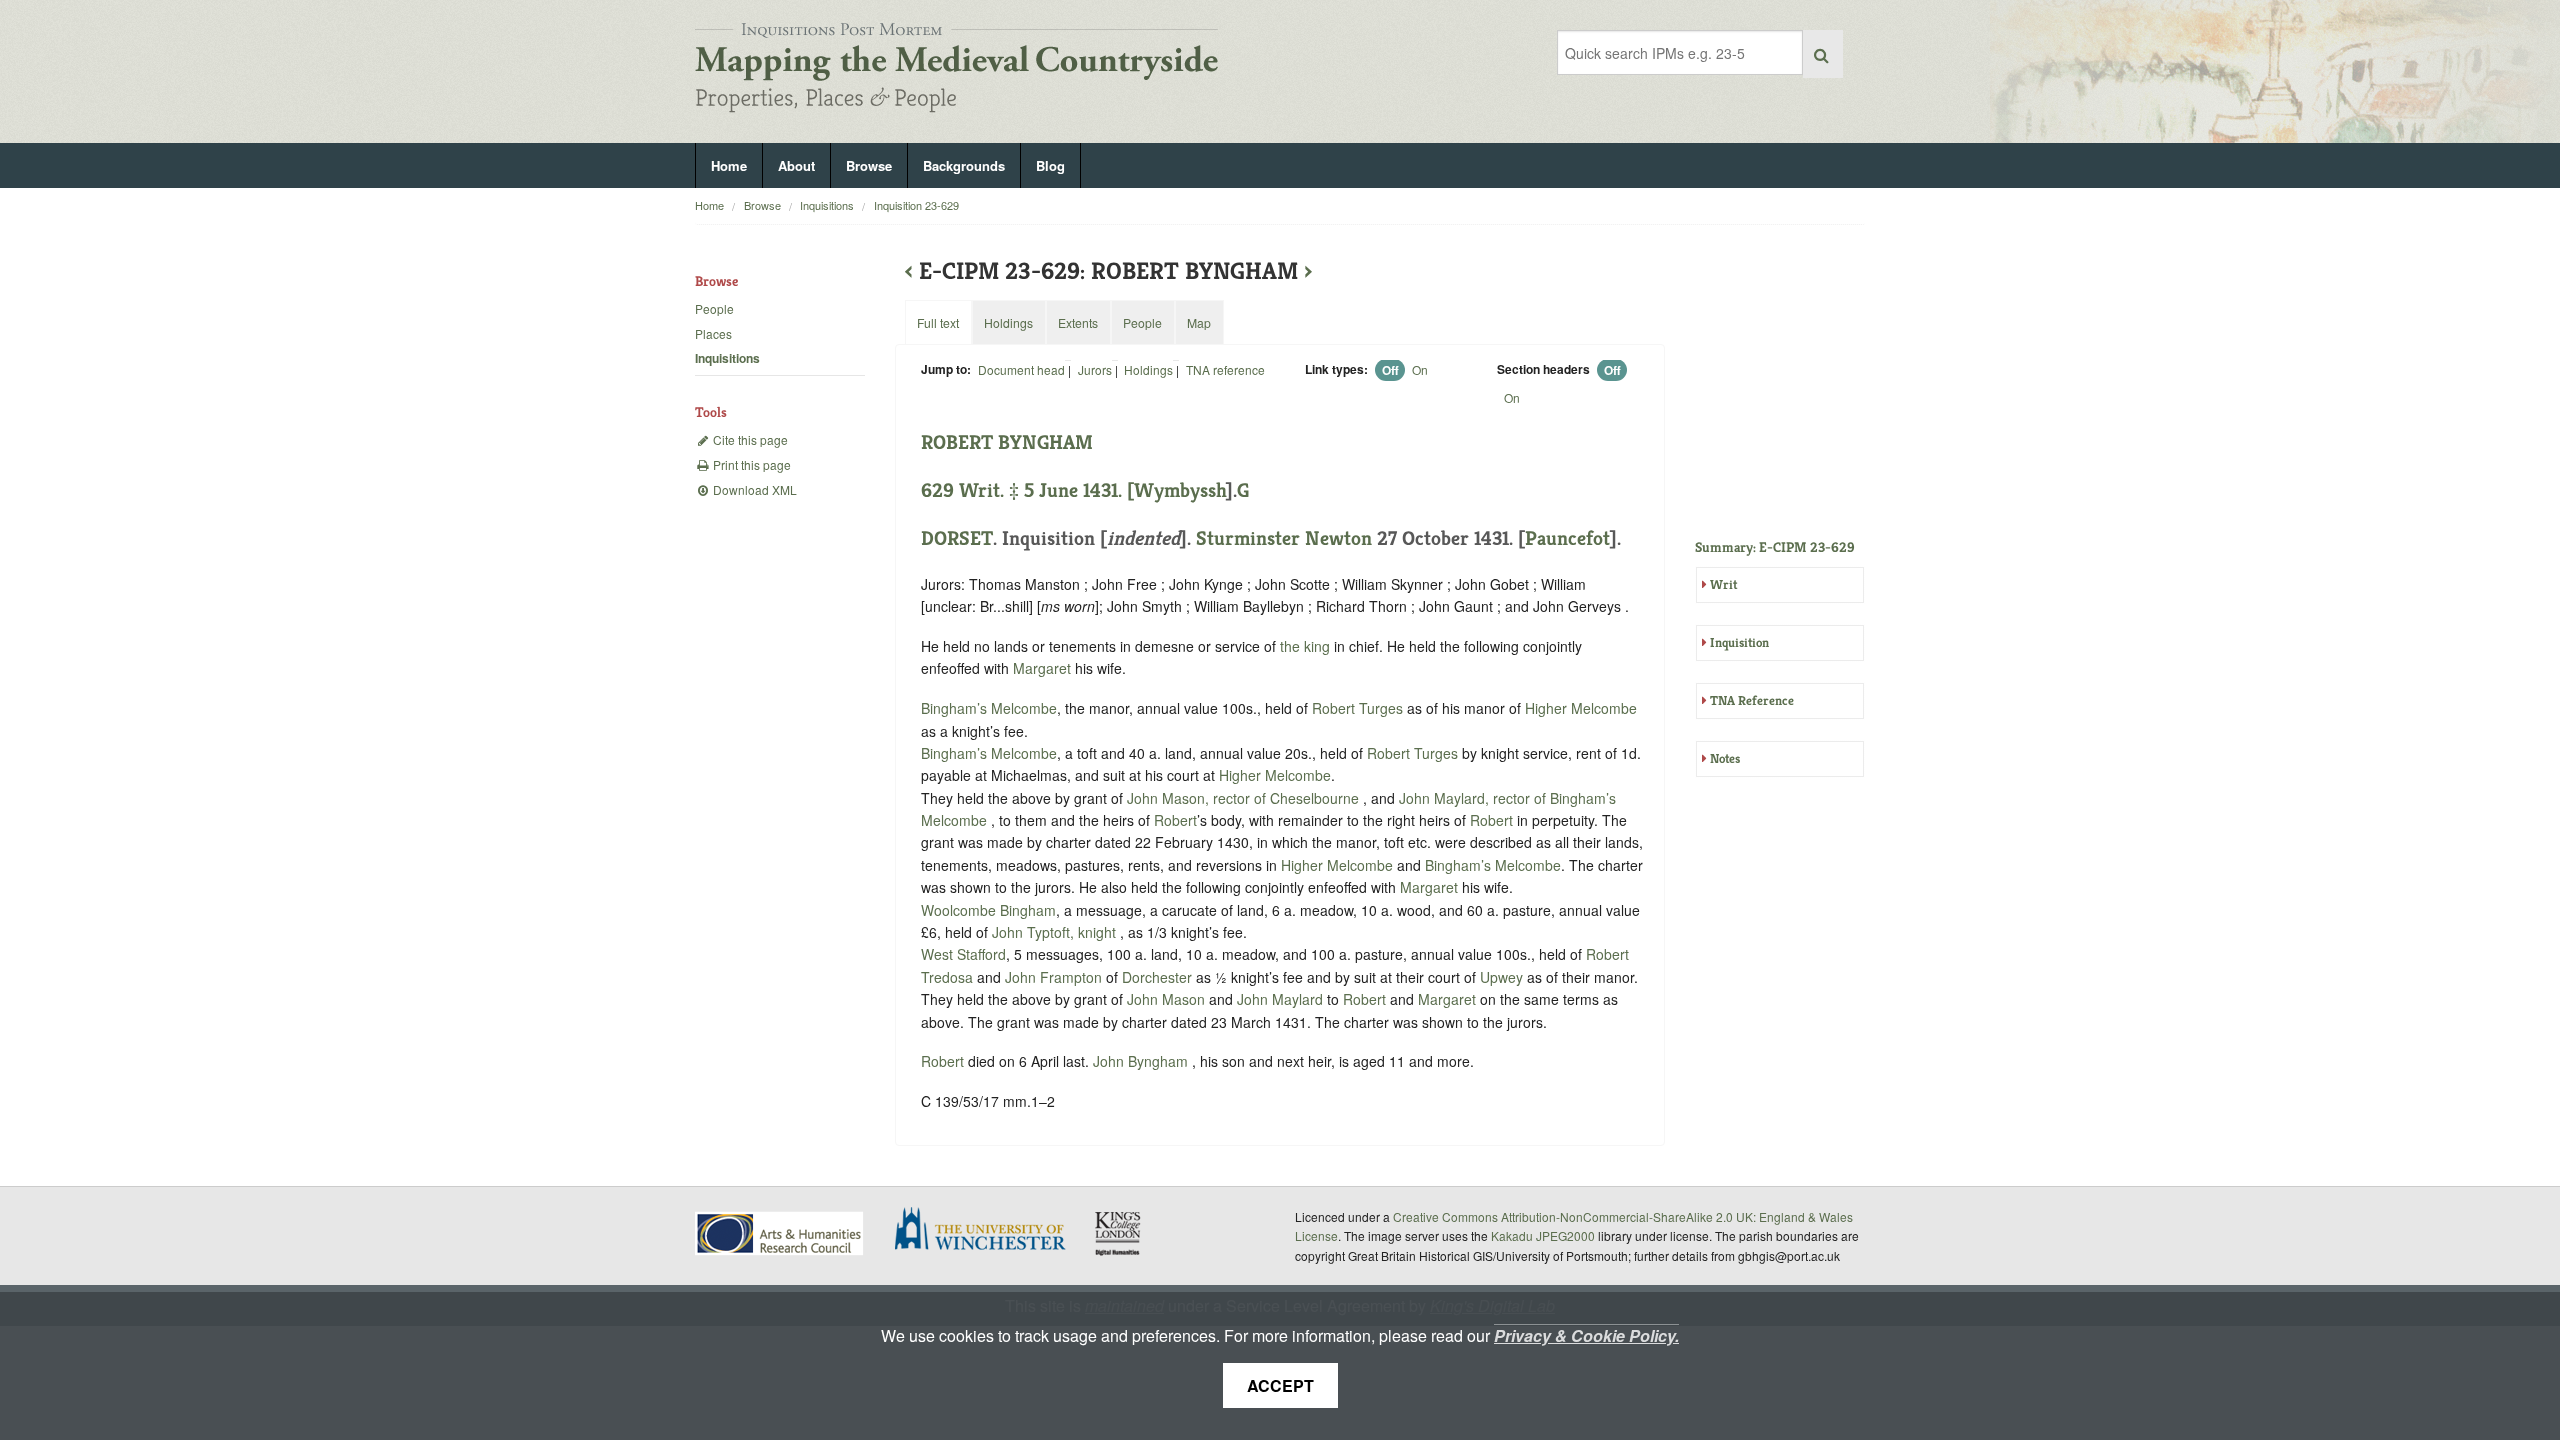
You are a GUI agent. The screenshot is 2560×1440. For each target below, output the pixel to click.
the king (1305, 646)
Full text (938, 322)
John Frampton (1055, 977)
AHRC (780, 1233)
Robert (1175, 820)
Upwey (1501, 977)
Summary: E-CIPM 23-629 (1775, 547)
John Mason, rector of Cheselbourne (1245, 798)
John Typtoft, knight (1056, 932)
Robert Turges (1359, 708)
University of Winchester (988, 1231)
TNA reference (1225, 369)
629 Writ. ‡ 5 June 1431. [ (1027, 490)
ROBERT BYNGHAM (1007, 442)
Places (713, 333)
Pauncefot (1567, 538)
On (1420, 369)
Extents (1078, 322)
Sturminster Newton (1284, 538)
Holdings (1148, 369)
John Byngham (1142, 1061)
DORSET (957, 538)
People (714, 308)
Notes (1725, 758)
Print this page (750, 464)
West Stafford (963, 954)
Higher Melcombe (1581, 708)
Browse (869, 165)
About (796, 165)
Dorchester (1157, 977)
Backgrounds (964, 165)
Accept (1280, 1385)
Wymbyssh (1180, 490)
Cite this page (749, 439)
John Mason (1168, 999)
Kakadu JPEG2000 (1543, 1235)
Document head (1021, 369)
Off (1390, 370)
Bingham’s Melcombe (989, 708)
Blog (1050, 165)
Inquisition (1739, 642)
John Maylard (1282, 999)
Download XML (753, 489)
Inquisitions (827, 205)
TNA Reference (1752, 700)
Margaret (1042, 668)
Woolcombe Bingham (988, 910)
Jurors (1095, 369)
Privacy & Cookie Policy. (1586, 1335)
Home (729, 165)
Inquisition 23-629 (916, 205)
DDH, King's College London (1119, 1233)
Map (1199, 322)
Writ (1723, 584)
